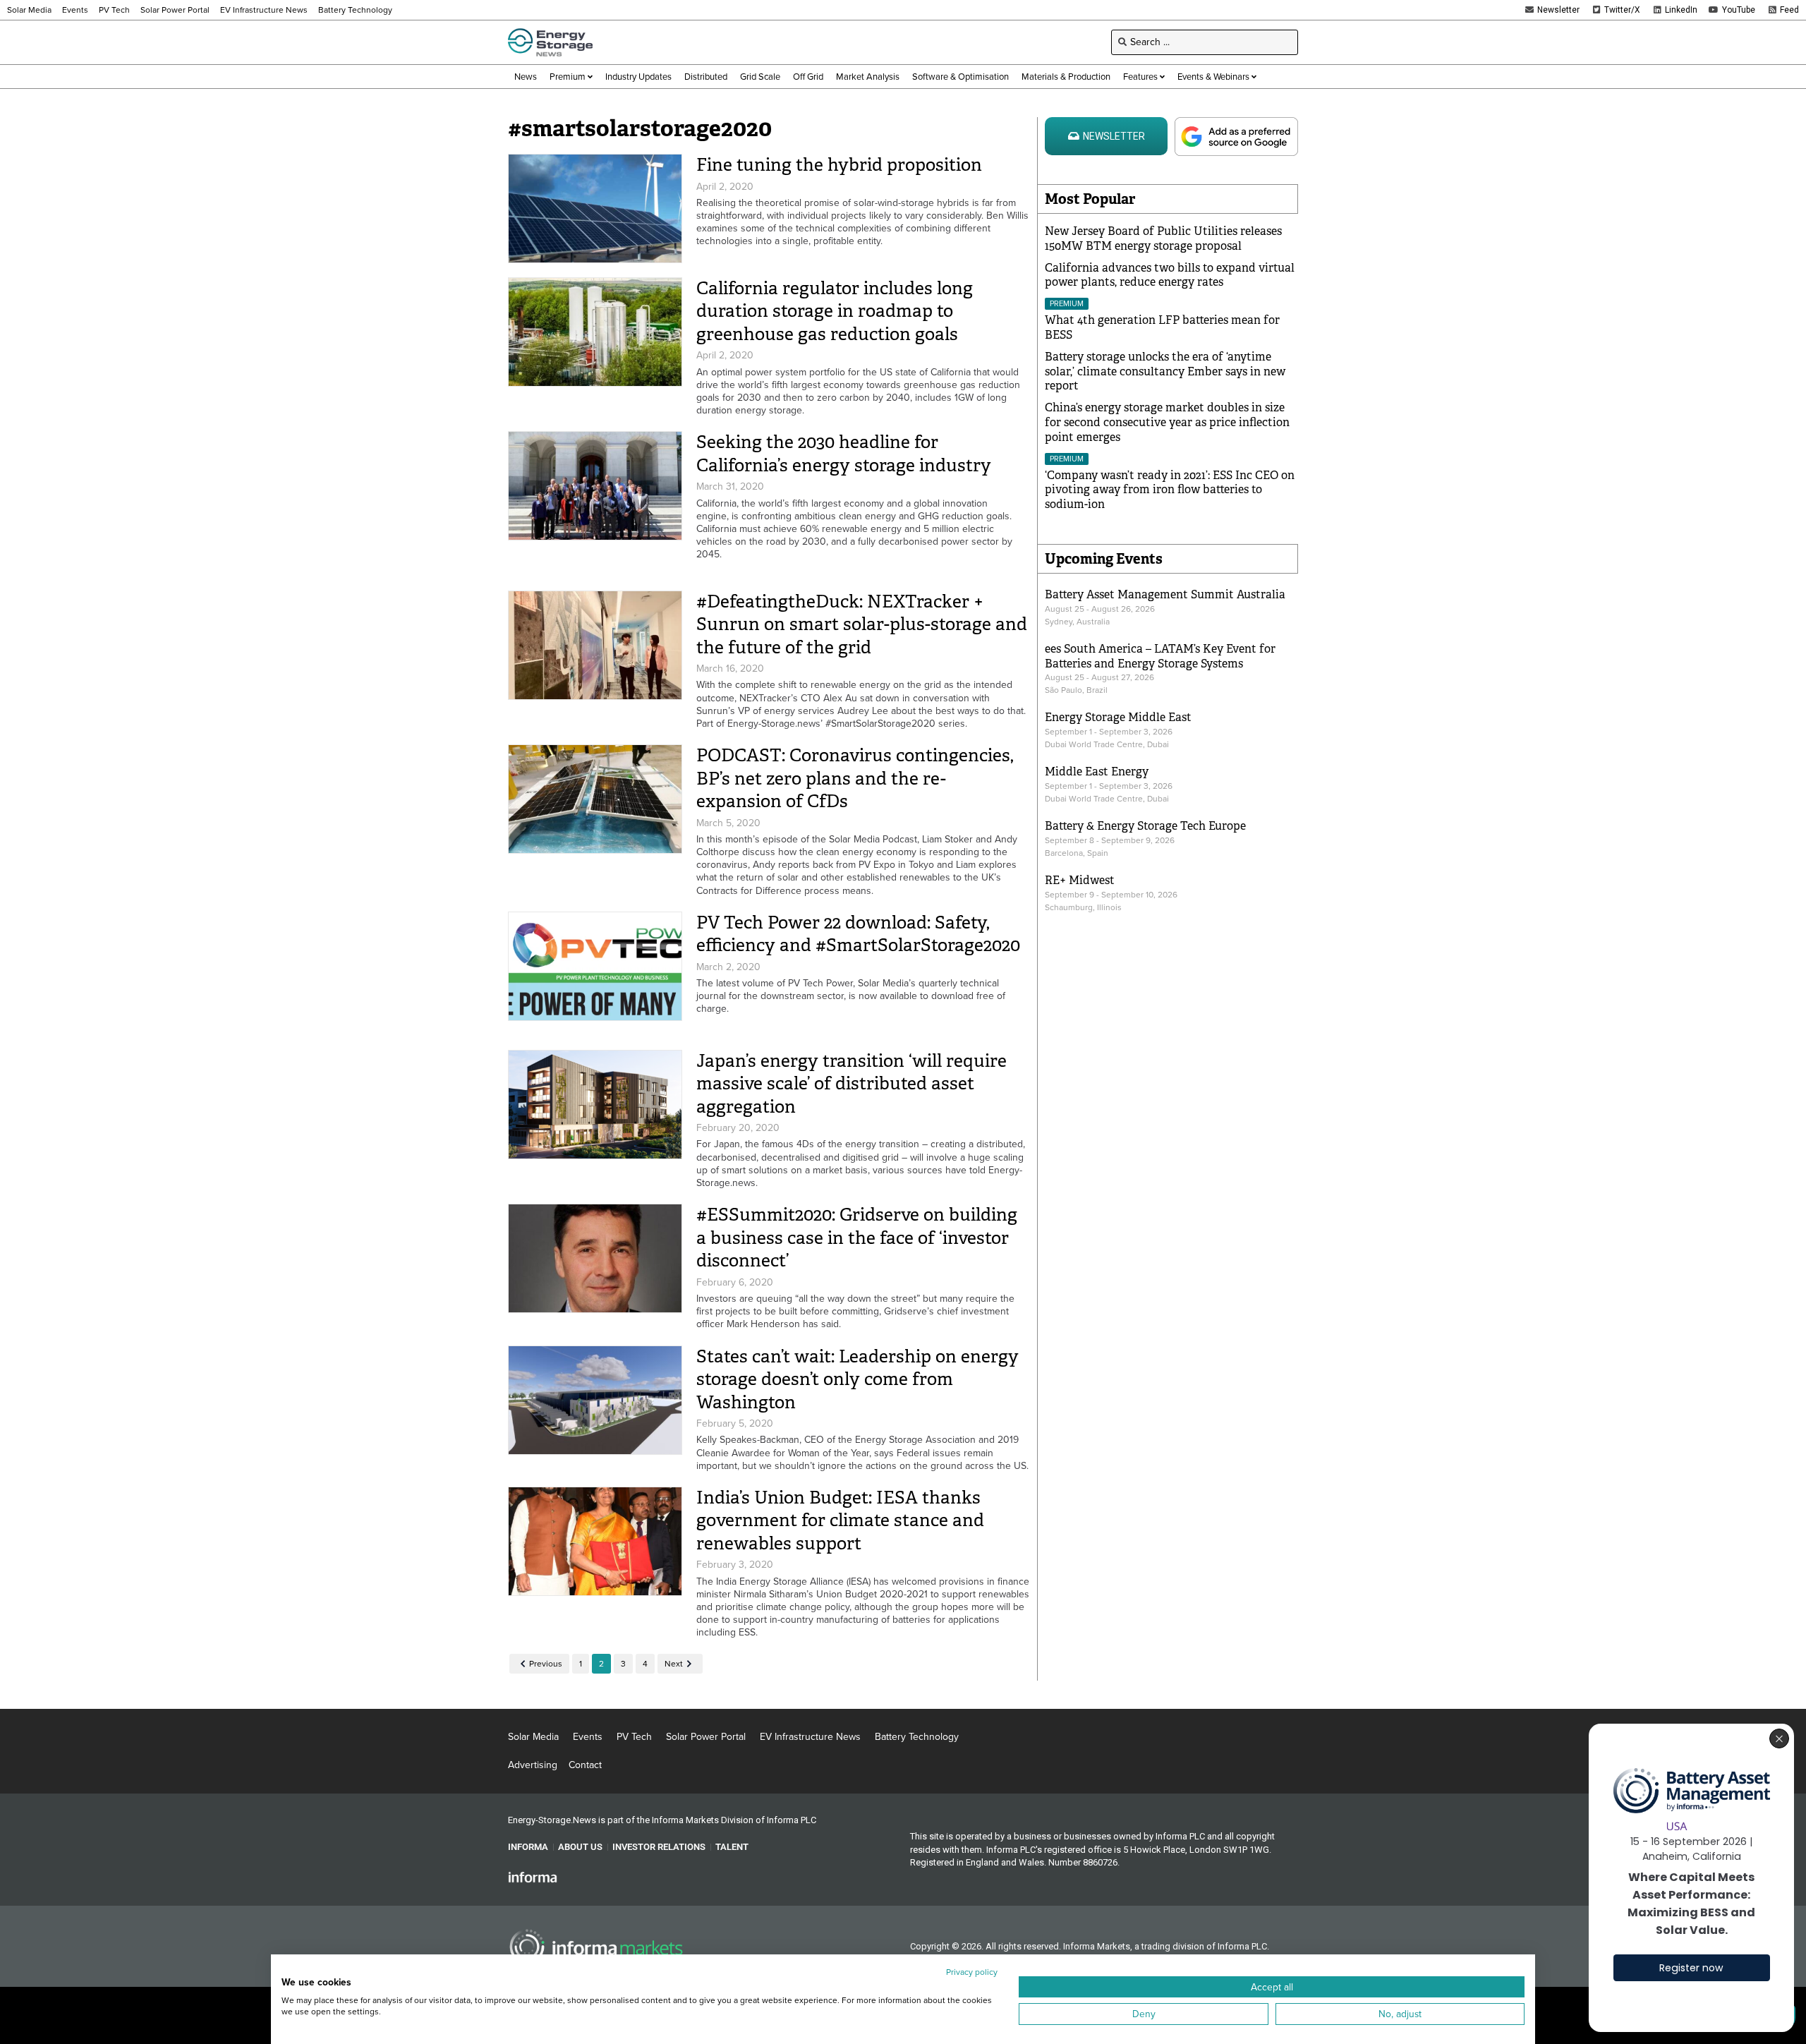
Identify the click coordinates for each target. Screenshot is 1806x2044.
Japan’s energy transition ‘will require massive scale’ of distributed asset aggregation (852, 1084)
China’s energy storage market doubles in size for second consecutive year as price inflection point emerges (1167, 422)
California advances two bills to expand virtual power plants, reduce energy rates (1170, 275)
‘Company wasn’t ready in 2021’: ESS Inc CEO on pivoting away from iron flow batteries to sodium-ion (1170, 490)
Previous (546, 1664)
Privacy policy (972, 1972)
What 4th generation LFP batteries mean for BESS (1162, 327)
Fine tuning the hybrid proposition (839, 165)
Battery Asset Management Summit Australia (1165, 594)
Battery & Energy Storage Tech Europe (1145, 826)
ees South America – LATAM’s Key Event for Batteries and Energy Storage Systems (1160, 656)
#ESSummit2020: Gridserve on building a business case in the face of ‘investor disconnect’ (857, 1238)
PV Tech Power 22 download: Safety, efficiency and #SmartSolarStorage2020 (858, 934)
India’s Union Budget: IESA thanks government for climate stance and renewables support (840, 1520)
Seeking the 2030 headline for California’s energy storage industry (844, 454)
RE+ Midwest (1080, 880)
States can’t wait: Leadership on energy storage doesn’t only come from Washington (857, 1379)
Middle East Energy (1097, 772)
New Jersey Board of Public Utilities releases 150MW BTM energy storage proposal (1163, 238)
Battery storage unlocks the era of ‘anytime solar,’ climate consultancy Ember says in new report (1165, 371)
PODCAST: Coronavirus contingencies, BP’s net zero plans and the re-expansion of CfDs (855, 778)
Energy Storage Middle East (1118, 717)
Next (674, 1664)
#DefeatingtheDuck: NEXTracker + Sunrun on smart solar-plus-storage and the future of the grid (862, 624)
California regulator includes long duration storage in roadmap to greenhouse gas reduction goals (835, 311)
